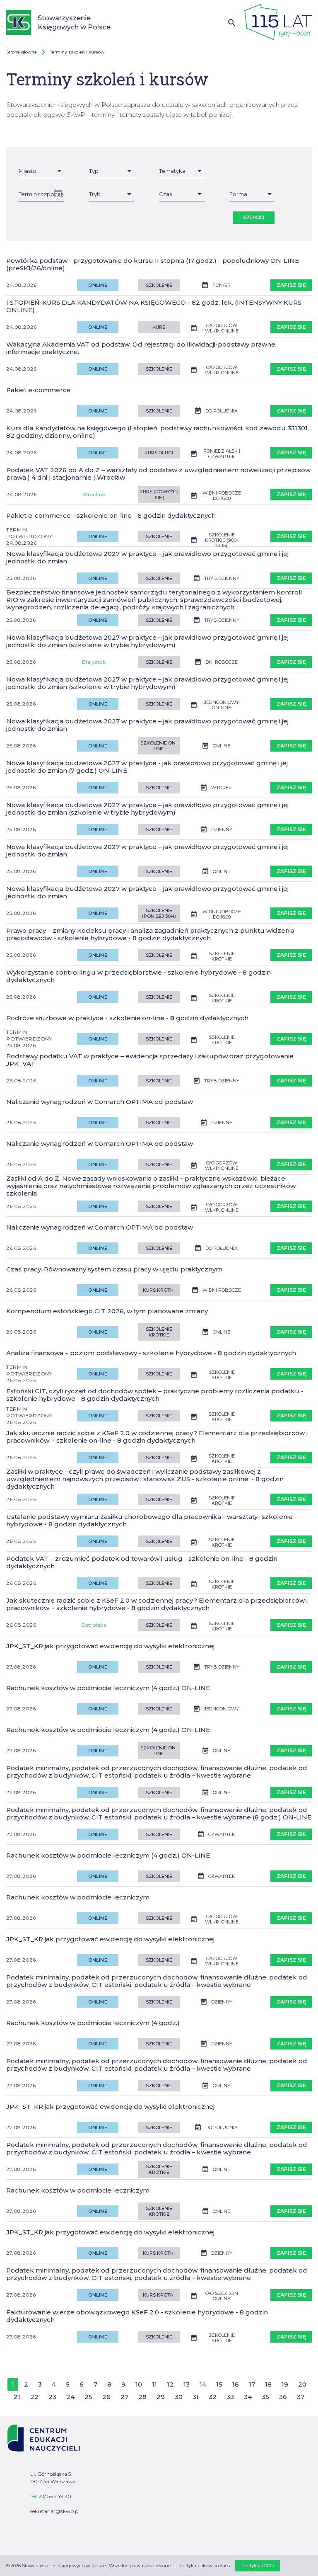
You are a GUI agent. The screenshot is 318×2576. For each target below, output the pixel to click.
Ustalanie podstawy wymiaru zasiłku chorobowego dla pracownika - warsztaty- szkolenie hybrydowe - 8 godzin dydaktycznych (149, 1521)
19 (285, 2384)
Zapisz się (291, 285)
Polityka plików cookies (204, 2566)
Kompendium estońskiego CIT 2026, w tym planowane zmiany (107, 1311)
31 (196, 2397)
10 (139, 2384)
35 (265, 2397)
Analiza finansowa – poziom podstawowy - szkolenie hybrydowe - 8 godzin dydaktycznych (151, 1353)
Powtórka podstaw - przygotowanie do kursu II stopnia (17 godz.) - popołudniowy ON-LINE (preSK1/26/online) (153, 264)
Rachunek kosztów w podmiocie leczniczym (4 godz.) (93, 2023)
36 (283, 2397)
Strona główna (22, 52)
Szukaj (254, 217)
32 (213, 2397)
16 (236, 2384)
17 (252, 2384)
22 (34, 2397)
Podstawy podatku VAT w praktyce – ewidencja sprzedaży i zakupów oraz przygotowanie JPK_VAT (150, 1060)
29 (161, 2397)
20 (302, 2384)
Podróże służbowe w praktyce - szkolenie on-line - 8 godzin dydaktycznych (127, 1018)
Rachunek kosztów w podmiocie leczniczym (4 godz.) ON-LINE (108, 1688)
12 (170, 2384)
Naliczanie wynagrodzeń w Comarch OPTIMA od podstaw (100, 1102)
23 (52, 2397)
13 (187, 2384)
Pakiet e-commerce (39, 390)
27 (124, 2397)
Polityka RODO (258, 2566)
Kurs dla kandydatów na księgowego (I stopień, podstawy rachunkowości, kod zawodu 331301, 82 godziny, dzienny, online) (158, 432)
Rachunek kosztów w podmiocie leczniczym (78, 1897)
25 (88, 2397)
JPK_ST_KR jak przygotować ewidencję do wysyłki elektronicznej (110, 1646)
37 (301, 2397)
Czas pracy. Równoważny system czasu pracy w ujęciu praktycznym (114, 1269)
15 (219, 2384)
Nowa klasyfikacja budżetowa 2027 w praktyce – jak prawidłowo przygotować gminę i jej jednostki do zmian (147, 558)
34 (248, 2397)
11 (154, 2384)
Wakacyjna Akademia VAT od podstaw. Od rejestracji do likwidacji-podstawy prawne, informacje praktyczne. (141, 348)
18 (268, 2384)
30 (179, 2397)
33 (230, 2397)
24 (70, 2397)
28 (142, 2397)
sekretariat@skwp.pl (55, 2511)
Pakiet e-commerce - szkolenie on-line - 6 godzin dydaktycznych (111, 516)
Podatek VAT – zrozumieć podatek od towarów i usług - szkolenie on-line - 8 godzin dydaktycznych (142, 1562)
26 (106, 2397)
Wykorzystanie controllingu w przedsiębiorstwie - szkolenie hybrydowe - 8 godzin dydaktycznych (139, 976)
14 (203, 2384)
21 (17, 2397)
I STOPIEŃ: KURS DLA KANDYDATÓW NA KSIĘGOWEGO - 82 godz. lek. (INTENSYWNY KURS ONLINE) (154, 306)
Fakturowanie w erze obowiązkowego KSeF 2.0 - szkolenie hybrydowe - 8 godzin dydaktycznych (137, 2316)
